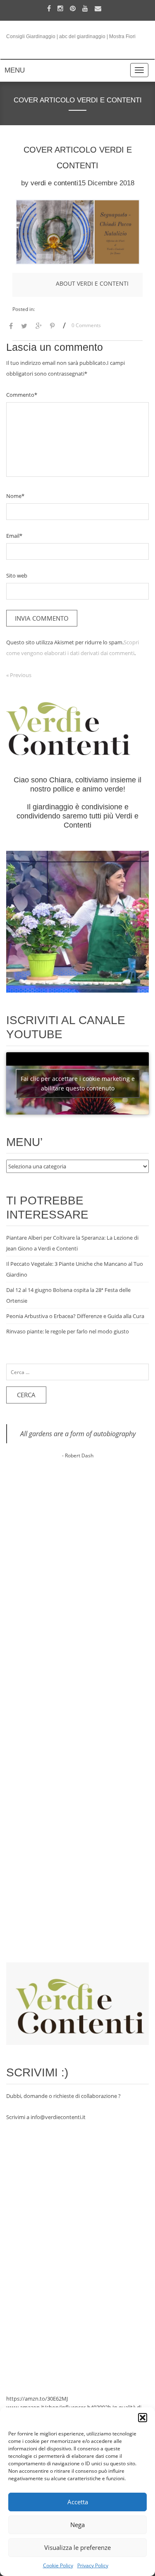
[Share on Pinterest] (52, 327)
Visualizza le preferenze (77, 2547)
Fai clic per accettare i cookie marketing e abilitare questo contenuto (78, 1083)
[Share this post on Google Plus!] (39, 327)
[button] (143, 2418)
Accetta (78, 2502)
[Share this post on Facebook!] (11, 327)
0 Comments (86, 325)
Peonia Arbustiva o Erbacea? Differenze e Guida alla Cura (75, 1316)
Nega (77, 2525)
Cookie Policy (58, 2565)
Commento (22, 395)
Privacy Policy (93, 2565)
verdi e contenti (54, 183)
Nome (15, 496)
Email (14, 536)
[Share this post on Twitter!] (24, 327)
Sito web (17, 575)
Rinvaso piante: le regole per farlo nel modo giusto (68, 1331)
